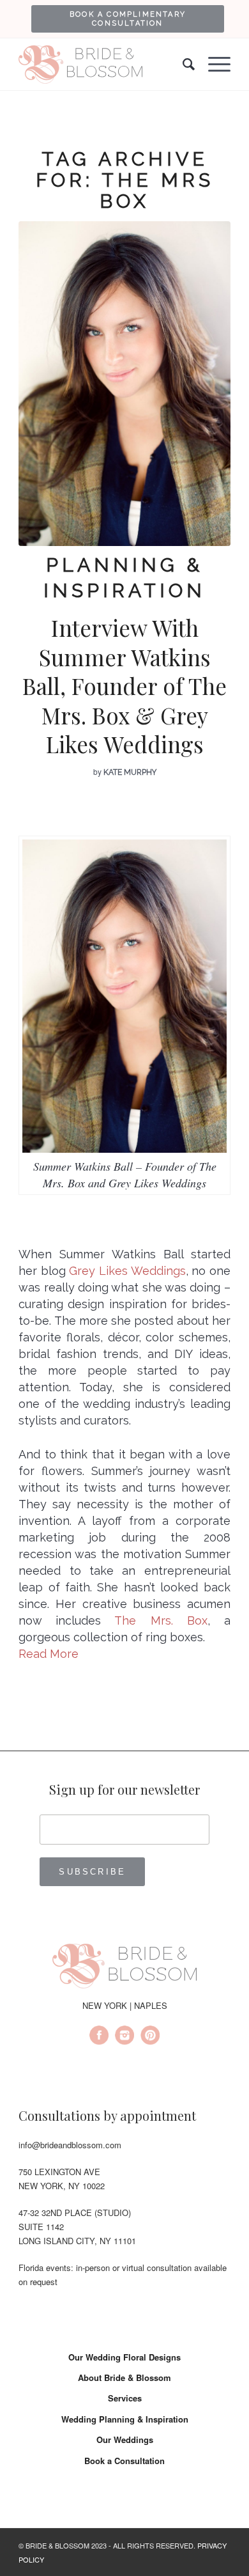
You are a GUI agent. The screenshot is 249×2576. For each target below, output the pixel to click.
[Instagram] (124, 2037)
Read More (49, 1654)
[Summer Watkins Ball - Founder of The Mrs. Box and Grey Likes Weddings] (124, 384)
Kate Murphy (130, 772)
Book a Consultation (124, 2461)
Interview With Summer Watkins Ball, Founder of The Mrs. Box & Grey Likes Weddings (124, 686)
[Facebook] (99, 2037)
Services (125, 2398)
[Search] (183, 65)
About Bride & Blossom (124, 2377)
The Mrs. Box (161, 1620)
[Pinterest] (150, 2037)
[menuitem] (128, 19)
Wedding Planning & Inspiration (125, 2419)
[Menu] (213, 65)
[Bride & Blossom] (124, 1968)
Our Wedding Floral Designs (124, 2357)
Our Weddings (125, 2439)
